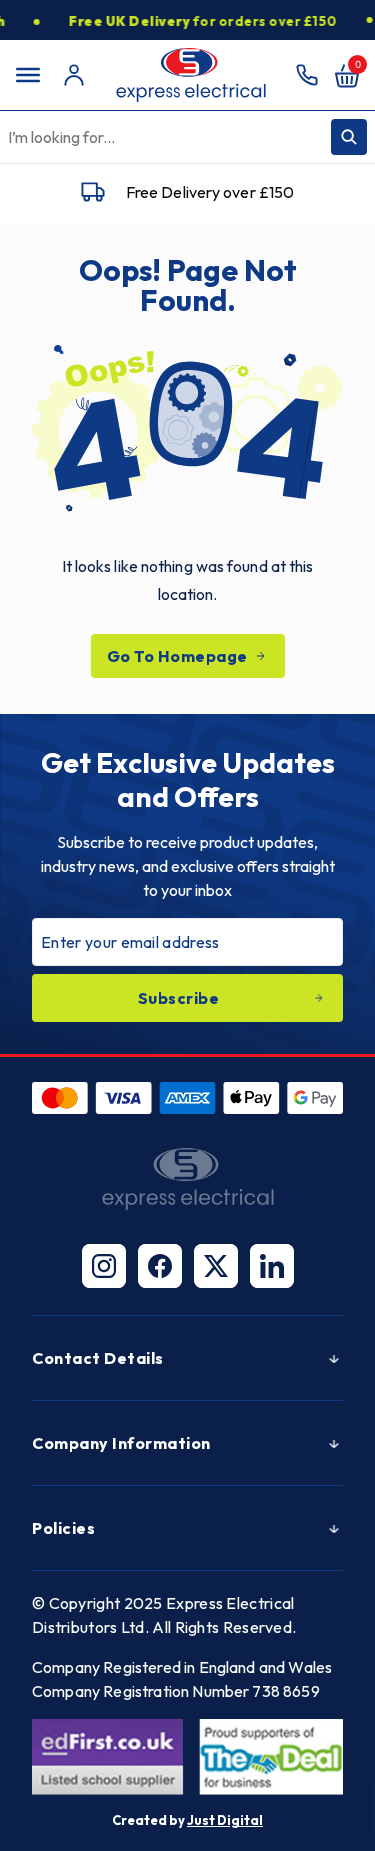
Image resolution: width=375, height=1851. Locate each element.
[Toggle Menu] (28, 75)
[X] (216, 1266)
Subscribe (178, 998)
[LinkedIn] (272, 1266)
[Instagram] (104, 1266)
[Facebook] (160, 1266)
